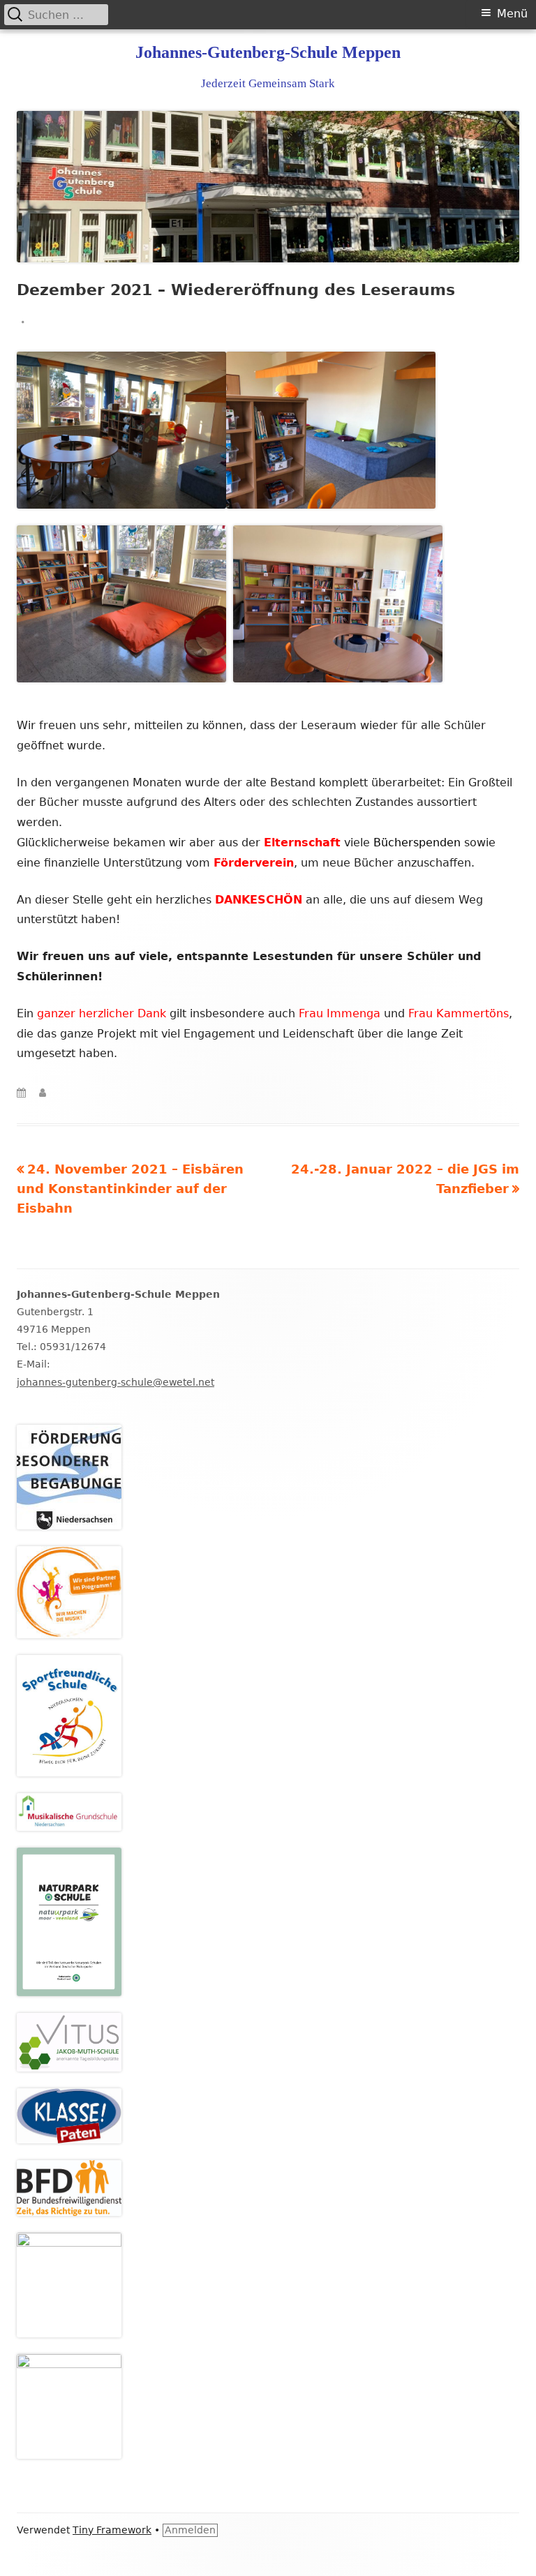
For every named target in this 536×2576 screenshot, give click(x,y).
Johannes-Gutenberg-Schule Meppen (268, 52)
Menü (512, 14)
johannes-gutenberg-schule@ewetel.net (116, 1382)
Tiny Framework (112, 2530)
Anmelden (190, 2530)
